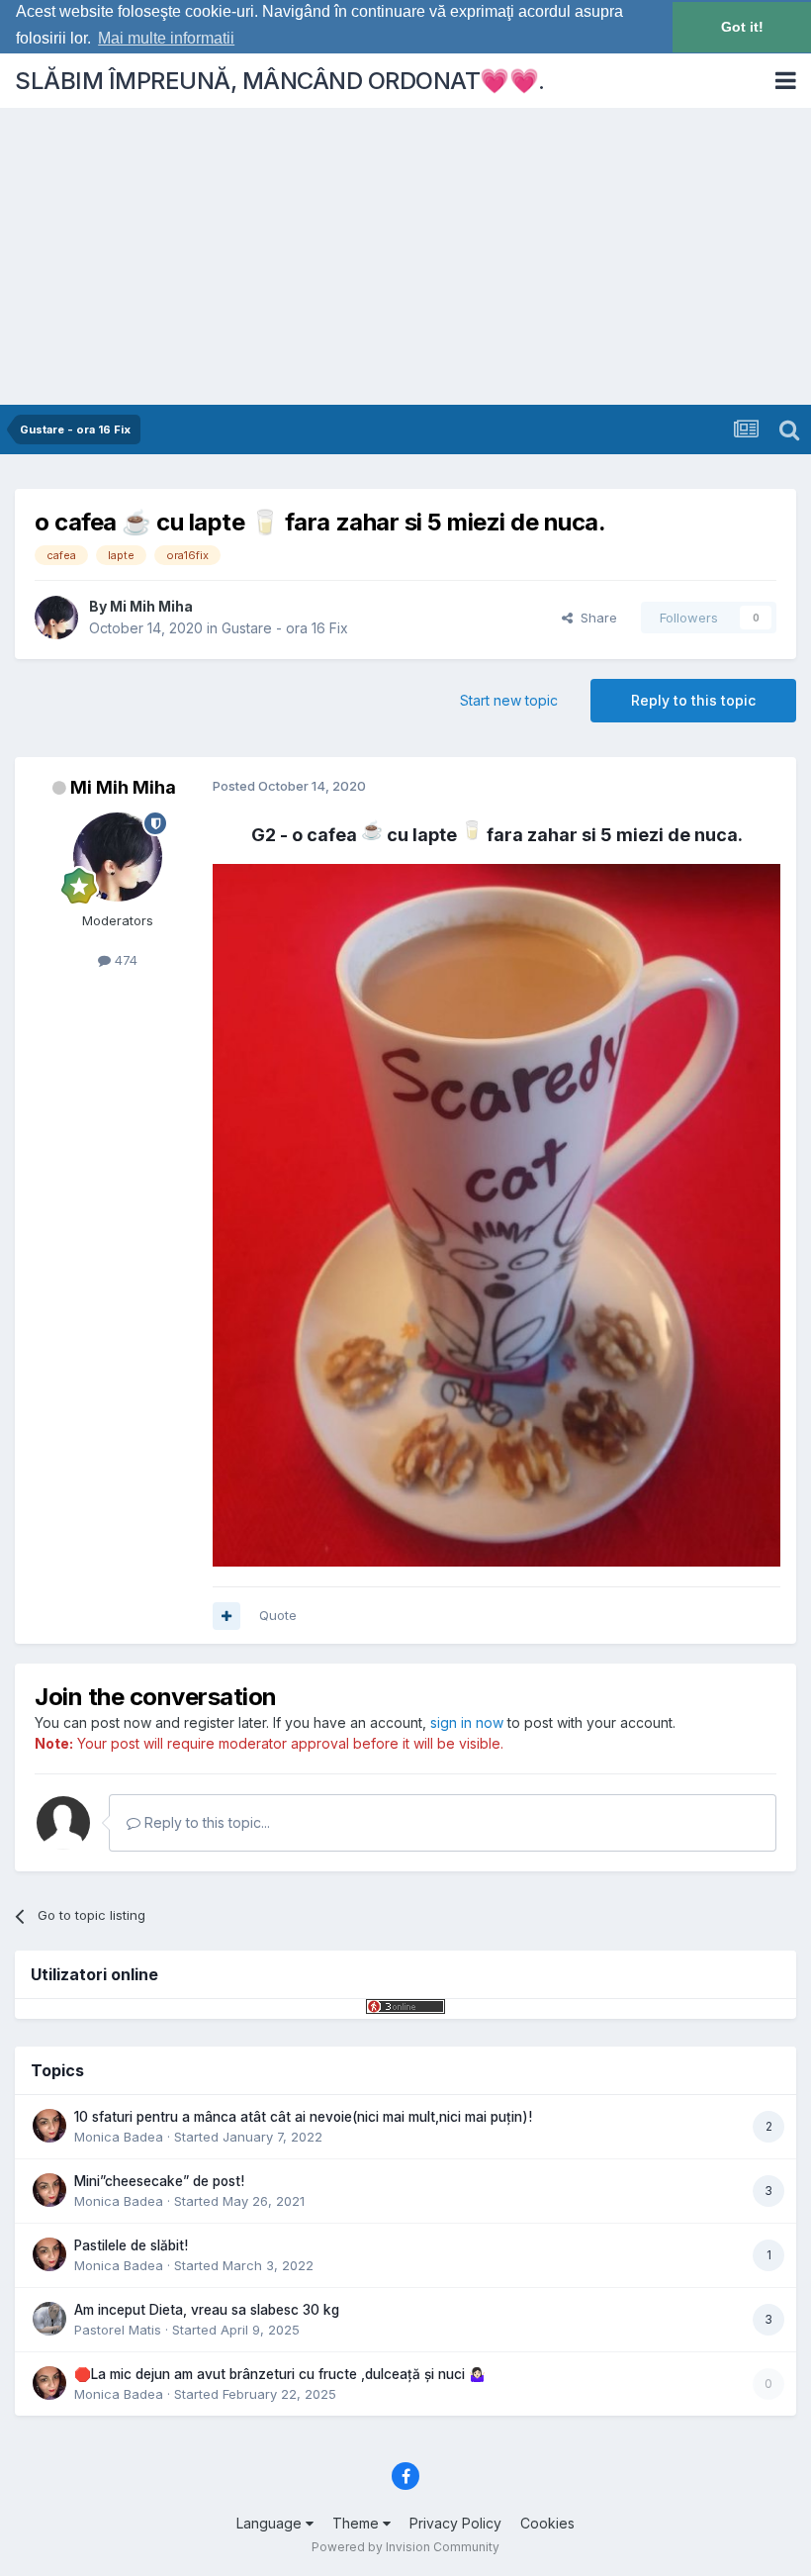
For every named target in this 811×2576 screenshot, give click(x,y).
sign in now (467, 1722)
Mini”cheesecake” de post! (159, 2181)
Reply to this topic (693, 700)
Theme (358, 2523)
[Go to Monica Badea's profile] (49, 2126)
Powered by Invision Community (405, 2547)
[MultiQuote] (226, 1616)
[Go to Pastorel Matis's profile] (49, 2319)
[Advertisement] (405, 256)
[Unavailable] (496, 1214)
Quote (278, 1615)
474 (124, 960)
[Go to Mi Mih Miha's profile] (56, 618)
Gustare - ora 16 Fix (285, 628)
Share (595, 618)
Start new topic (509, 700)
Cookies (547, 2523)
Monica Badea (119, 2137)
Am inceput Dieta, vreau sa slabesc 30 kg (207, 2310)
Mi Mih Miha (151, 606)
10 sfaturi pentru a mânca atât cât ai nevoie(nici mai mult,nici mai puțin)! (303, 2117)
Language (271, 2523)
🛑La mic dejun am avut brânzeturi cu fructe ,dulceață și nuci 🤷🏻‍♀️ (280, 2374)
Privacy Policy (455, 2523)
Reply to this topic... (205, 1822)
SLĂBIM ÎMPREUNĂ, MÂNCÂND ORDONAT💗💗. (280, 81)
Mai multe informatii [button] (166, 38)
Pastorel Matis (118, 2330)
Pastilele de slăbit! (131, 2245)
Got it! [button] (742, 27)
